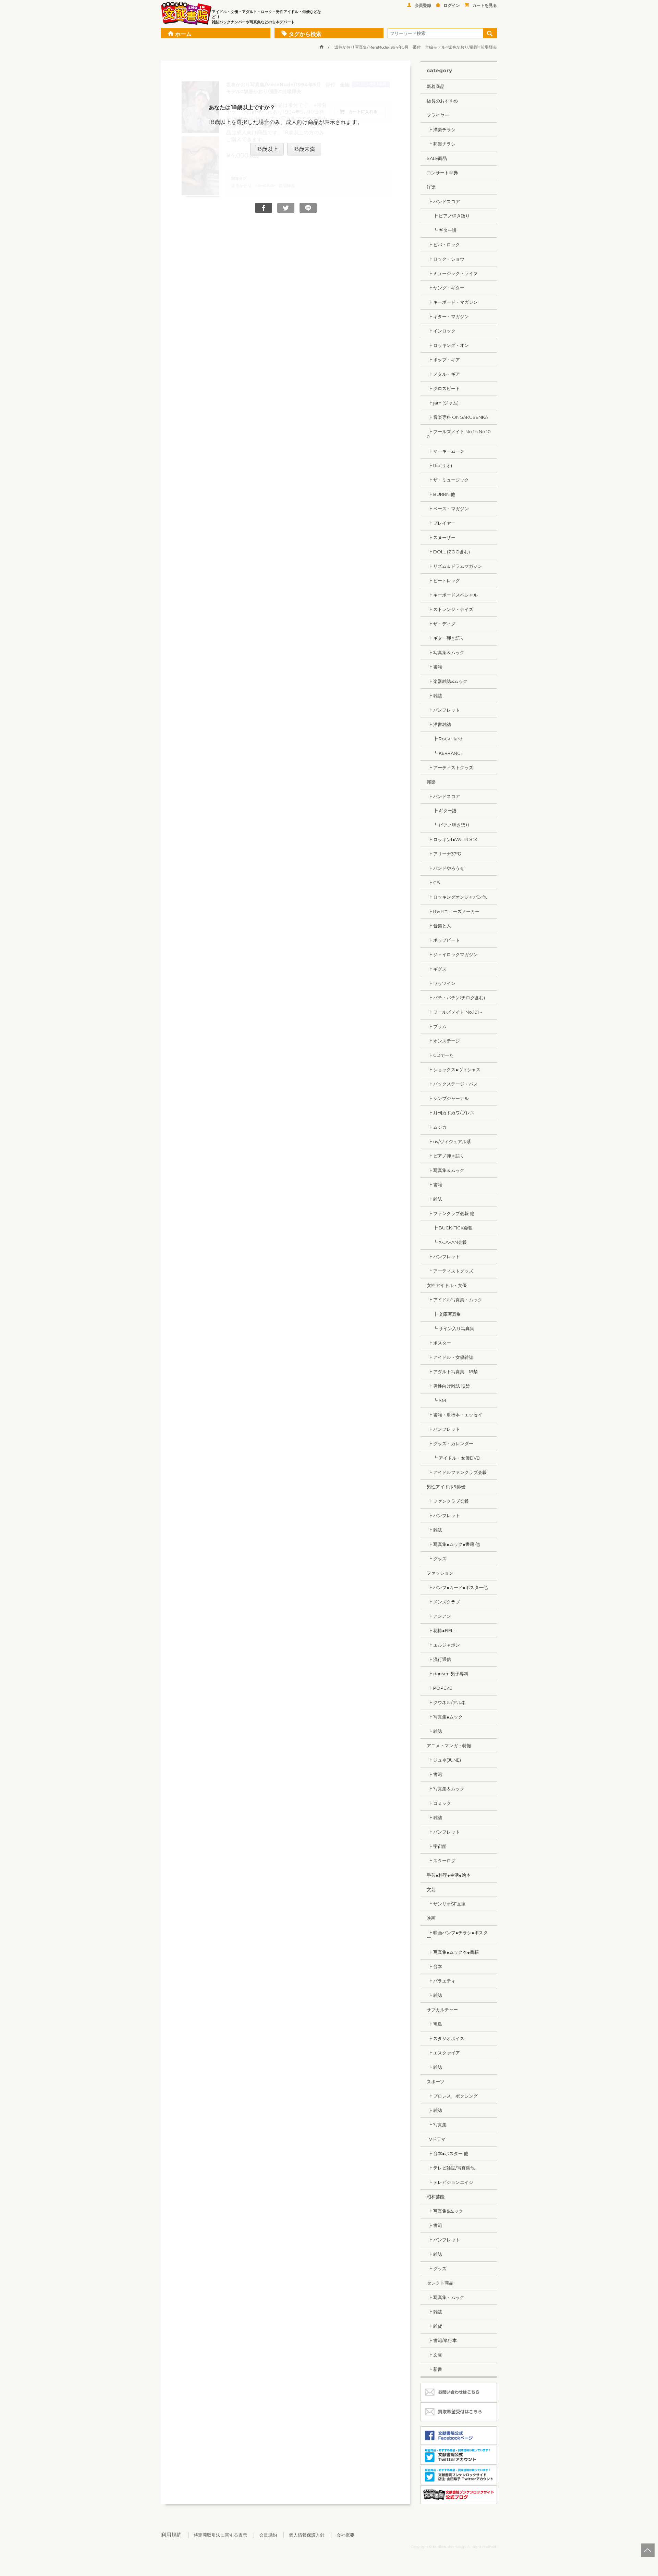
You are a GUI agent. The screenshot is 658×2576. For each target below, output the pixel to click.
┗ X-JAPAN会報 (447, 1242)
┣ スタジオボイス (446, 2038)
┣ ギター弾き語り (446, 638)
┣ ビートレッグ (443, 580)
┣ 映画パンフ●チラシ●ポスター (457, 1935)
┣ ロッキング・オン (448, 345)
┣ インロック (441, 331)
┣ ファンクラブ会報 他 (450, 1213)
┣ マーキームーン (446, 451)
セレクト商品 (440, 2283)
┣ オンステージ (443, 1041)
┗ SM (436, 1400)
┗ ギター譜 (442, 230)
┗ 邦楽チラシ (441, 144)
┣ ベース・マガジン (448, 509)
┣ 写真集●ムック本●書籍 (453, 1952)
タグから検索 (305, 34)
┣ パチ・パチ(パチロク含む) (456, 998)
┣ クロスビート (443, 388)
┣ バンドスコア (443, 201)
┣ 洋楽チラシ (441, 129)
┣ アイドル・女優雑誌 (450, 1357)
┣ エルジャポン (443, 1645)
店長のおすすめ (442, 101)
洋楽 (431, 187)
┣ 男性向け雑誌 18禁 (448, 1386)
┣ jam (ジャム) (443, 403)
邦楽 (431, 782)
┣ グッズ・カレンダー (450, 1443)
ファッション (440, 1573)
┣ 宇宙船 (437, 1846)
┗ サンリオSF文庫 (446, 1904)
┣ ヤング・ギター (446, 288)
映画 (431, 1918)
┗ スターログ (441, 1861)
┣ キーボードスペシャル (452, 595)
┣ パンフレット (443, 710)
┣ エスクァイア (443, 2053)
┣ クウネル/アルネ (446, 1702)
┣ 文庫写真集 (444, 1314)
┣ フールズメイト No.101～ (455, 1012)
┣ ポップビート (443, 940)
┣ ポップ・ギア (443, 360)
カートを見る (485, 5)
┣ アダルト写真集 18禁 (452, 1372)
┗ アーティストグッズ (450, 767)
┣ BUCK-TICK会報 (450, 1228)
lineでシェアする (308, 208)
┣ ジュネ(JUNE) (444, 1760)
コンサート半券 (442, 173)
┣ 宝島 (434, 2024)
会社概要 (345, 2535)
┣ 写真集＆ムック (446, 652)
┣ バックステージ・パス (452, 1084)
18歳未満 (304, 149)
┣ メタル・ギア (443, 374)
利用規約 (171, 2535)
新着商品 (436, 86)
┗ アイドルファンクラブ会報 (457, 1472)
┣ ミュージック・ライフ (452, 273)
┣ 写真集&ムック (445, 2211)
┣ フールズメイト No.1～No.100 (459, 434)
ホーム (183, 34)
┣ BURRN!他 (441, 494)
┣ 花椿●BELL (441, 1630)
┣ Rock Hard (444, 739)
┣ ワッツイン (441, 983)
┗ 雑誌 (434, 1731)
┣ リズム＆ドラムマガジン (454, 566)
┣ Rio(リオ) (439, 465)
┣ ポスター (439, 1343)
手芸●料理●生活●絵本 (449, 1875)
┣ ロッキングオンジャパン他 (457, 897)
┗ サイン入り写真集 (450, 1328)
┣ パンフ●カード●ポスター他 (457, 1587)
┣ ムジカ (437, 1127)
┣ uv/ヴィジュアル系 (449, 1141)
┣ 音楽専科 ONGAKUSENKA (457, 417)
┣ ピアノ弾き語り (448, 216)
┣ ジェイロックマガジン (452, 954)
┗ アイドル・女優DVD (454, 1458)
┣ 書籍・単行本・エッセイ (454, 1415)
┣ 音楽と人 (439, 926)
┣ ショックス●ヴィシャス (454, 1070)
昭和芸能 (436, 2197)
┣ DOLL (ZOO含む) (448, 552)
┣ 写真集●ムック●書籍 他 (453, 1544)
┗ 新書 (434, 2369)
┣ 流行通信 (439, 1659)
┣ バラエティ (441, 1981)
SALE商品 (437, 158)
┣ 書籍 (434, 667)
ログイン (452, 5)
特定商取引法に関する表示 (220, 2535)
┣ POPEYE (439, 1688)
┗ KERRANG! (444, 753)
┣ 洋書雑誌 (439, 724)
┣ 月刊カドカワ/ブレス (451, 1113)
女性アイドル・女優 (447, 1285)
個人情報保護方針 (307, 2535)
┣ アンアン (439, 1616)
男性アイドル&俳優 (446, 1487)
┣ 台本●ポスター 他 (447, 2153)
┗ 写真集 (437, 2125)
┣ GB (433, 883)
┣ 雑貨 (434, 2326)
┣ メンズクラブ (443, 1602)
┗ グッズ (437, 1559)
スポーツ (436, 2081)
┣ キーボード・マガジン (452, 302)
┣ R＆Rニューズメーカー (453, 911)
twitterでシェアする (286, 208)
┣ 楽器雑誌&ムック (447, 681)
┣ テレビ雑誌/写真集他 (451, 2168)
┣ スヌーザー (441, 537)
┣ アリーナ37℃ (444, 854)
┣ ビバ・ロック (443, 245)
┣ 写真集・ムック (446, 2297)
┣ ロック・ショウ (446, 259)
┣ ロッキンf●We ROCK (452, 839)
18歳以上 (267, 149)
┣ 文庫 (434, 2355)
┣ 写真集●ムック (445, 1717)
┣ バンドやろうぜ (446, 868)
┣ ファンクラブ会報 (448, 1501)
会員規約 (268, 2535)
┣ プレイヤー (441, 523)
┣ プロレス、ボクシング (452, 2096)
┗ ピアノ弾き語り (448, 825)
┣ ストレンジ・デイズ (450, 609)
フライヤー (438, 115)
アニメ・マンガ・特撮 (449, 1746)
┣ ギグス (437, 969)
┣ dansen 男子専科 (448, 1674)
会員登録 (423, 5)
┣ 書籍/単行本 (442, 2340)
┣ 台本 (434, 1966)
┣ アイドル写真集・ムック (454, 1300)
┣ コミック (439, 1803)
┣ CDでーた (440, 1055)
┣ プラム (437, 1026)
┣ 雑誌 (434, 696)
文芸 (431, 1889)
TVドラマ (436, 2139)
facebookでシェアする (264, 208)
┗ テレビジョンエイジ (450, 2182)
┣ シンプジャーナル (448, 1098)
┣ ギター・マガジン (448, 316)
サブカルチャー (442, 2010)
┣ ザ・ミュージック (448, 480)
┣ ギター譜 (442, 811)
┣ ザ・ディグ (441, 624)
